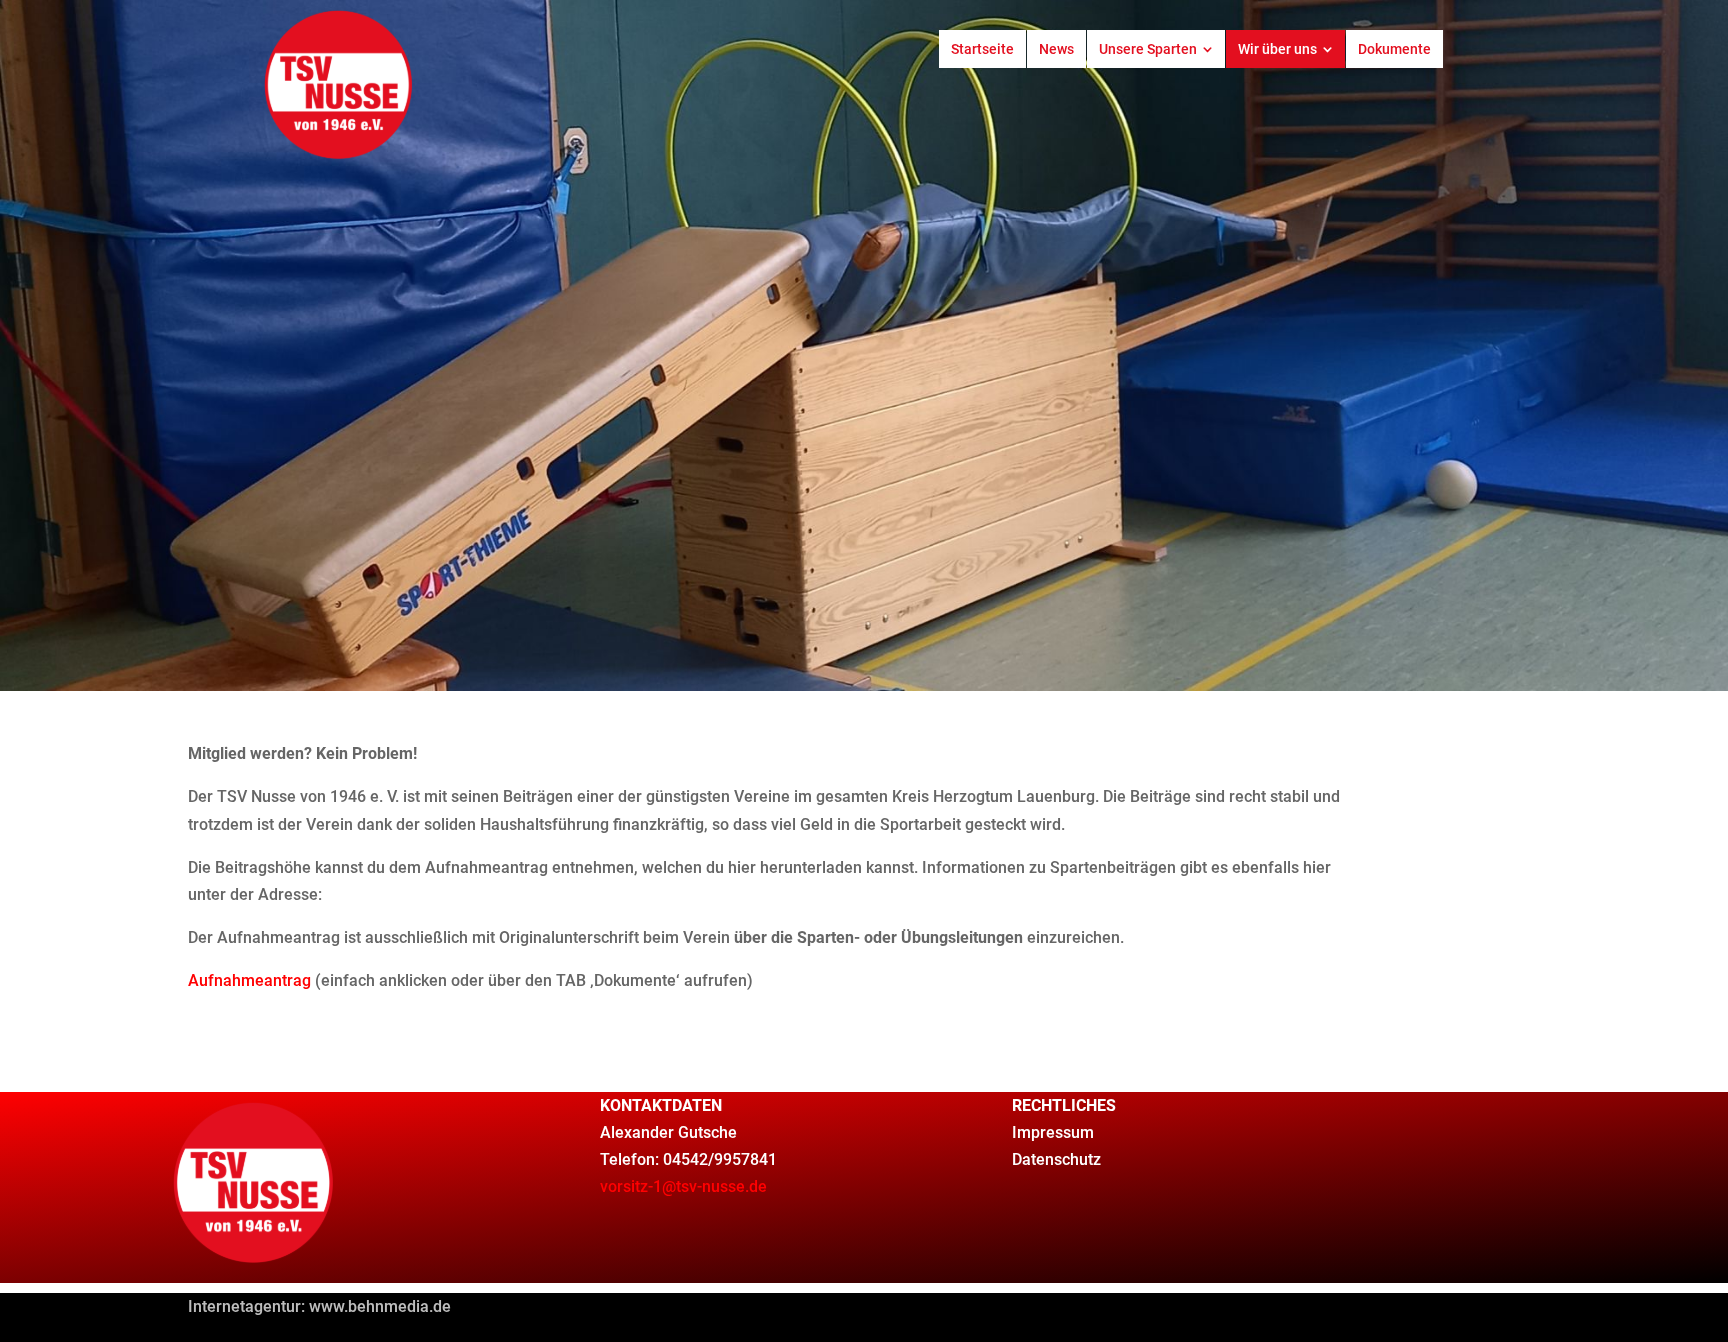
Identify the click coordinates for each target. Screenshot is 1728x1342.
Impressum (1053, 1132)
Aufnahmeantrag (249, 980)
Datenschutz (1056, 1159)
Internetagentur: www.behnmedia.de (319, 1306)
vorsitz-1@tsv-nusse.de (683, 1186)
